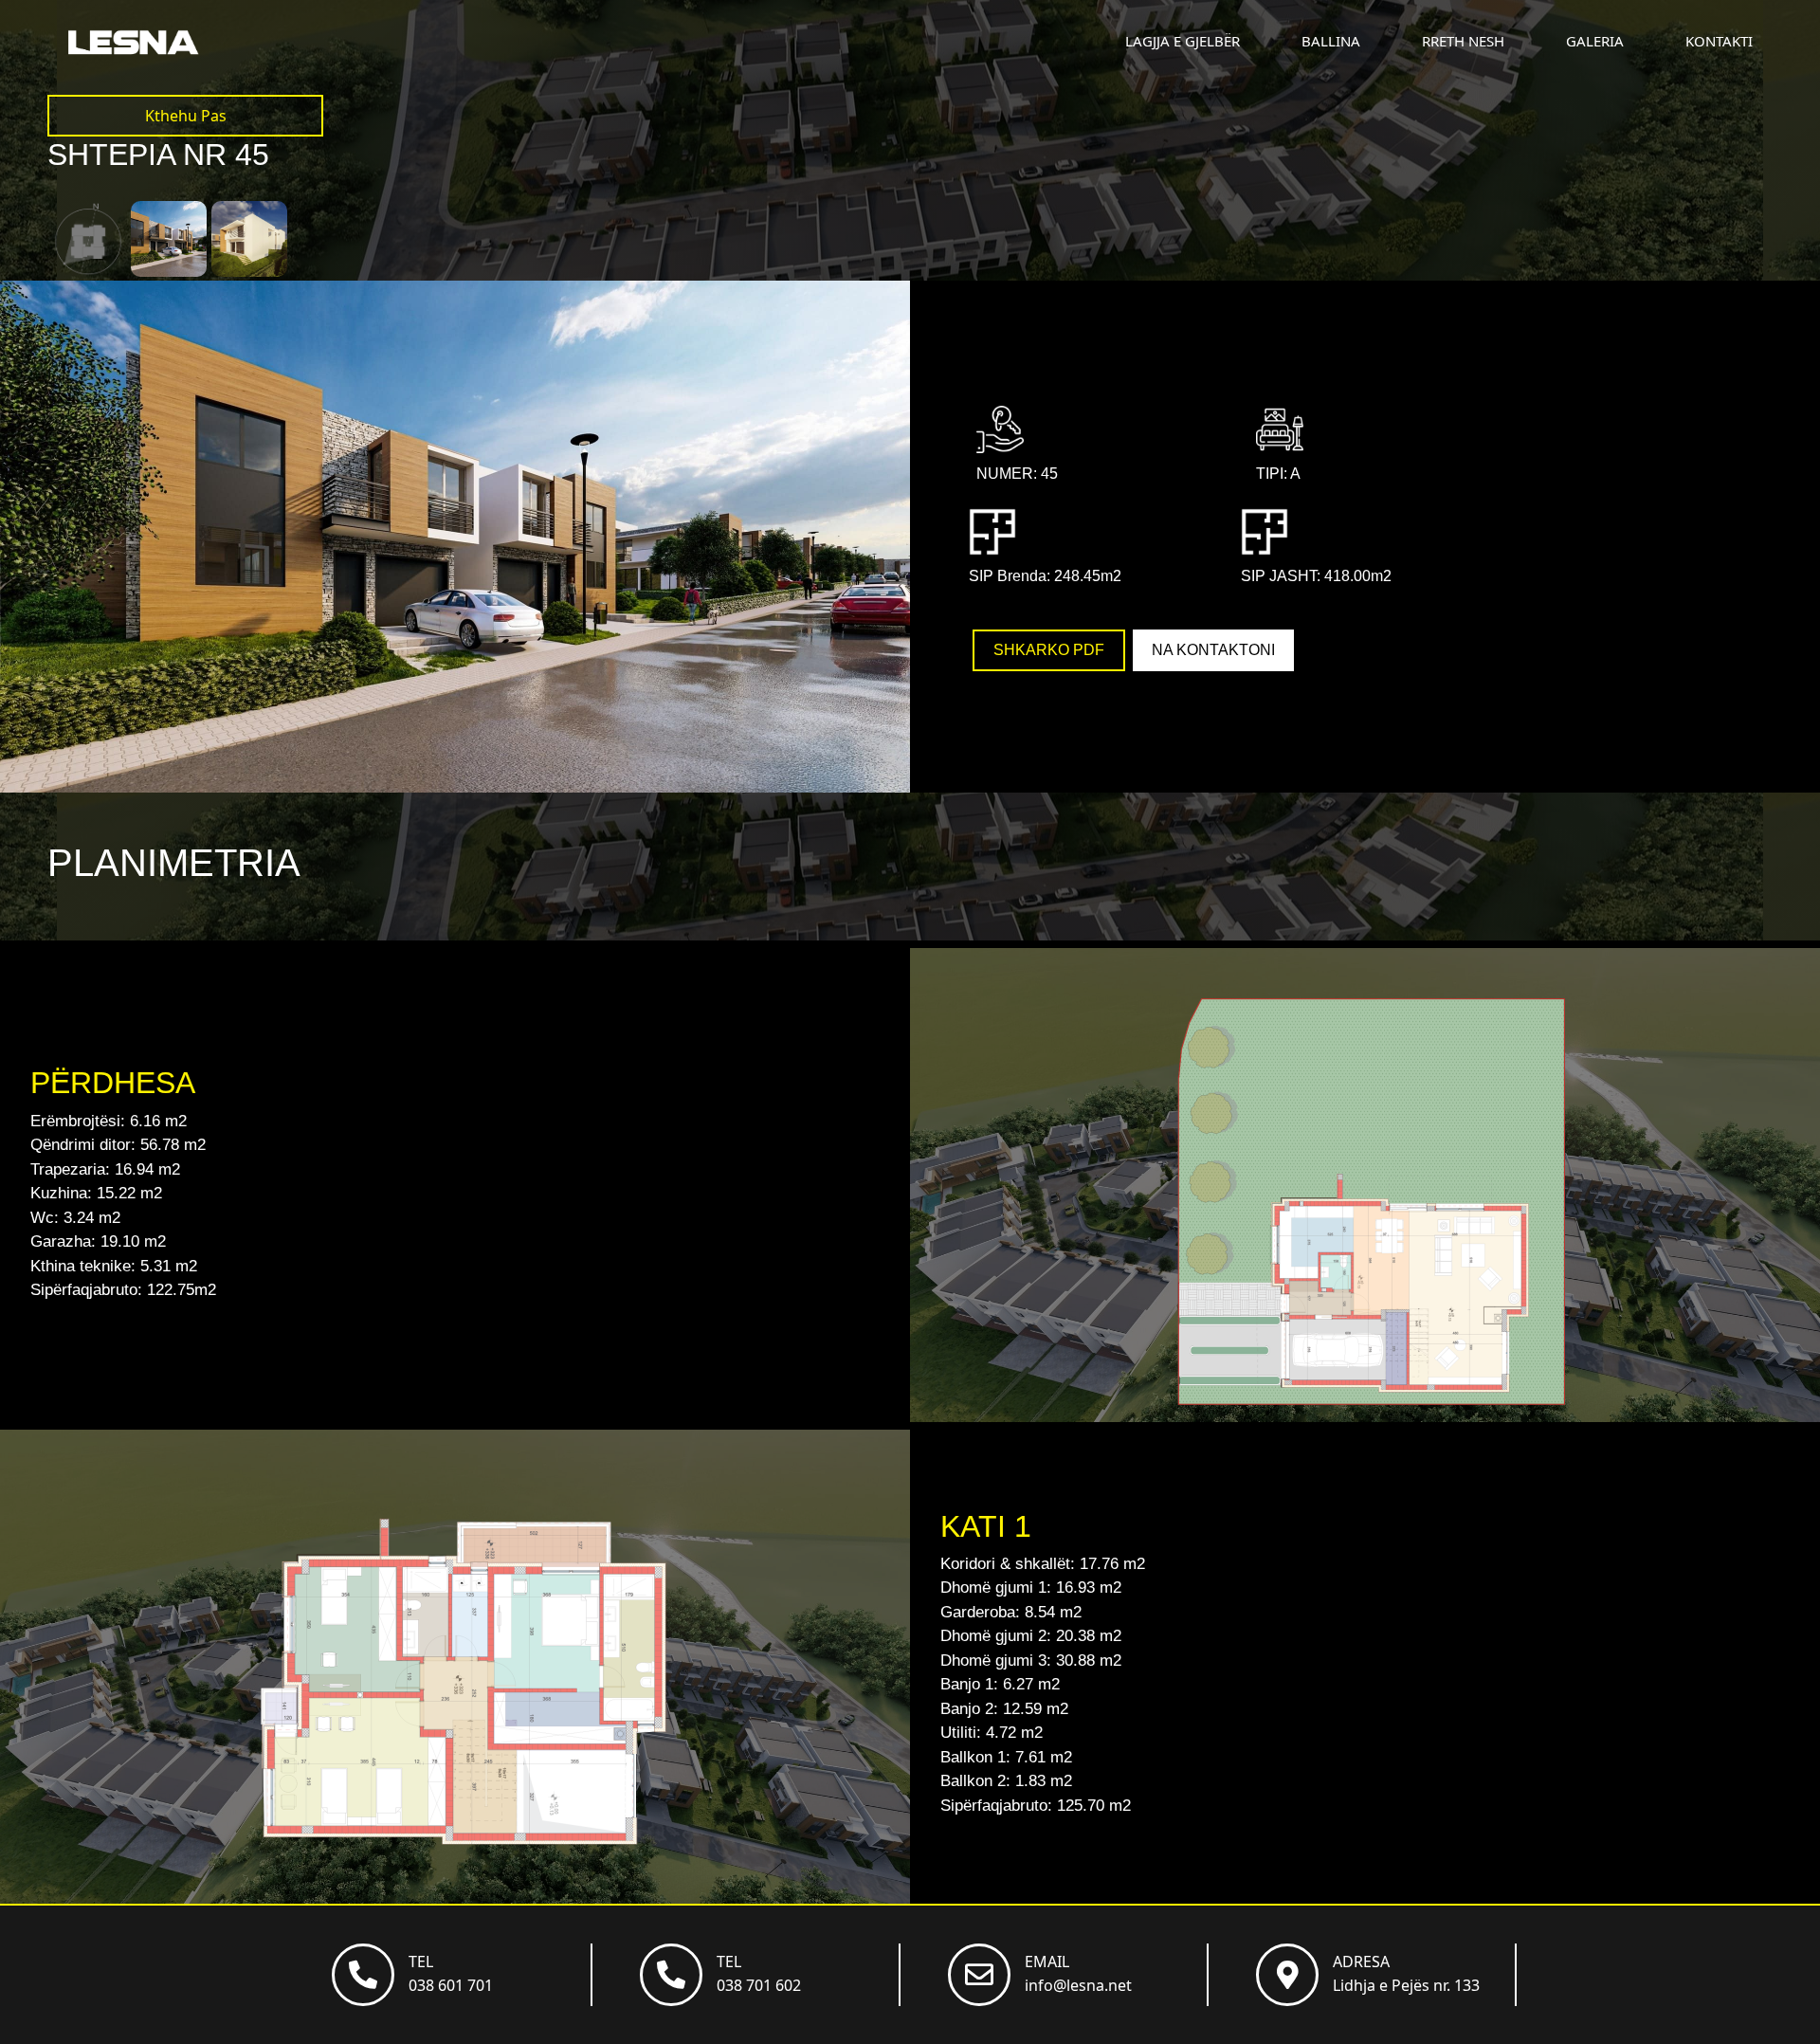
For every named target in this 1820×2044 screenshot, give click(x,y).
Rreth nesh (1463, 41)
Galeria (1595, 41)
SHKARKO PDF (1049, 650)
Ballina (1331, 41)
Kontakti (1719, 41)
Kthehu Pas (186, 116)
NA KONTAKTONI (1213, 650)
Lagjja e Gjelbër (1183, 41)
